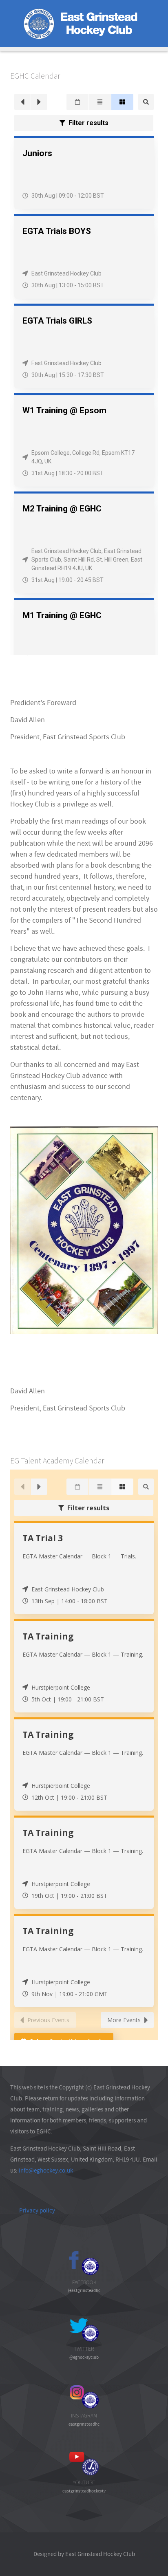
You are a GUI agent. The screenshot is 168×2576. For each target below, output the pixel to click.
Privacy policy (37, 2210)
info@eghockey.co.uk (46, 2171)
